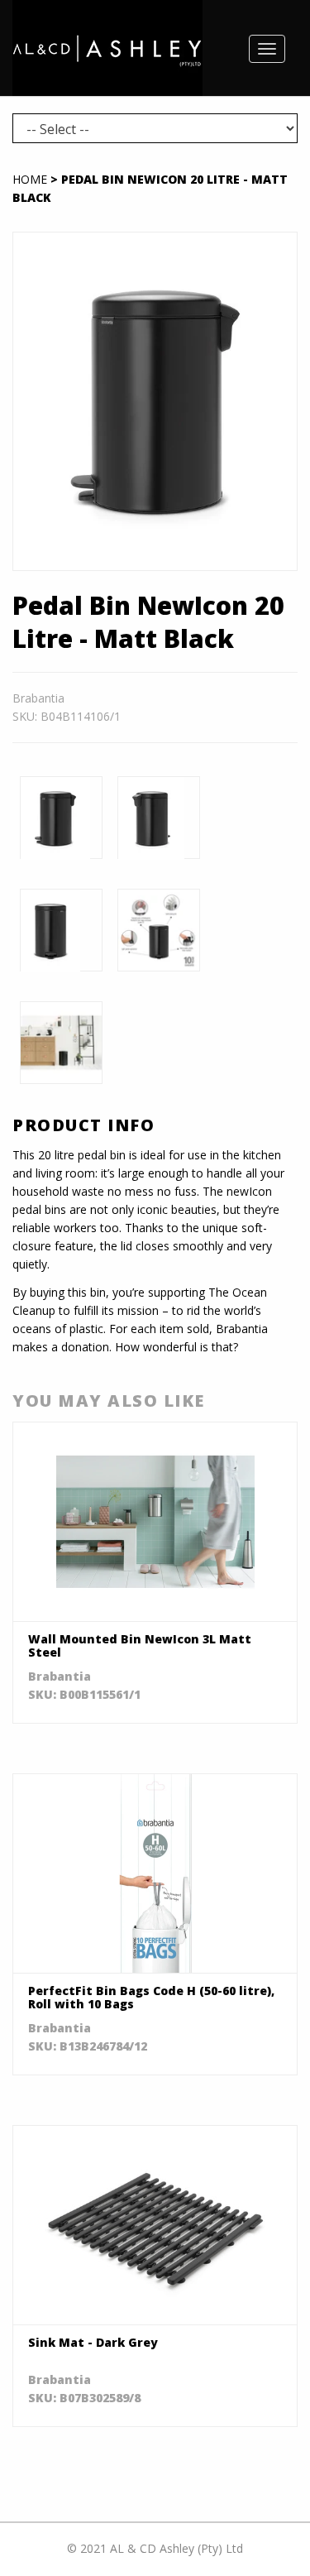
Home (30, 179)
